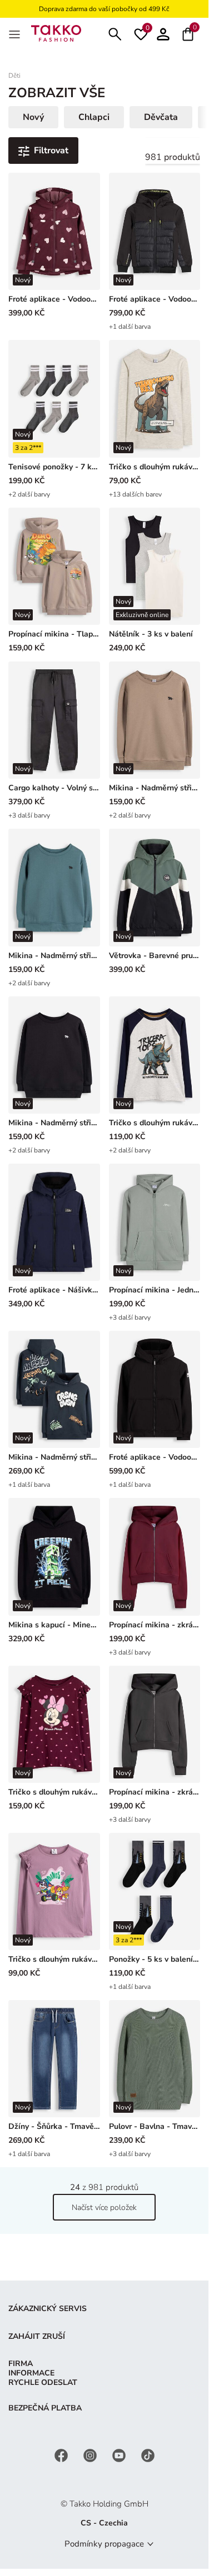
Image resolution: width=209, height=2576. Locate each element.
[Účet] (163, 33)
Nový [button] (33, 117)
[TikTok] (148, 2455)
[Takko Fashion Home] (56, 32)
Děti (14, 76)
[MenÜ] (16, 33)
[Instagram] (91, 2455)
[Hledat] (115, 33)
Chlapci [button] (94, 117)
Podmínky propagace (104, 2544)
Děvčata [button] (161, 117)
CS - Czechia (104, 2523)
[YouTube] (120, 2455)
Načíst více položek (104, 2207)
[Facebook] (62, 2455)
